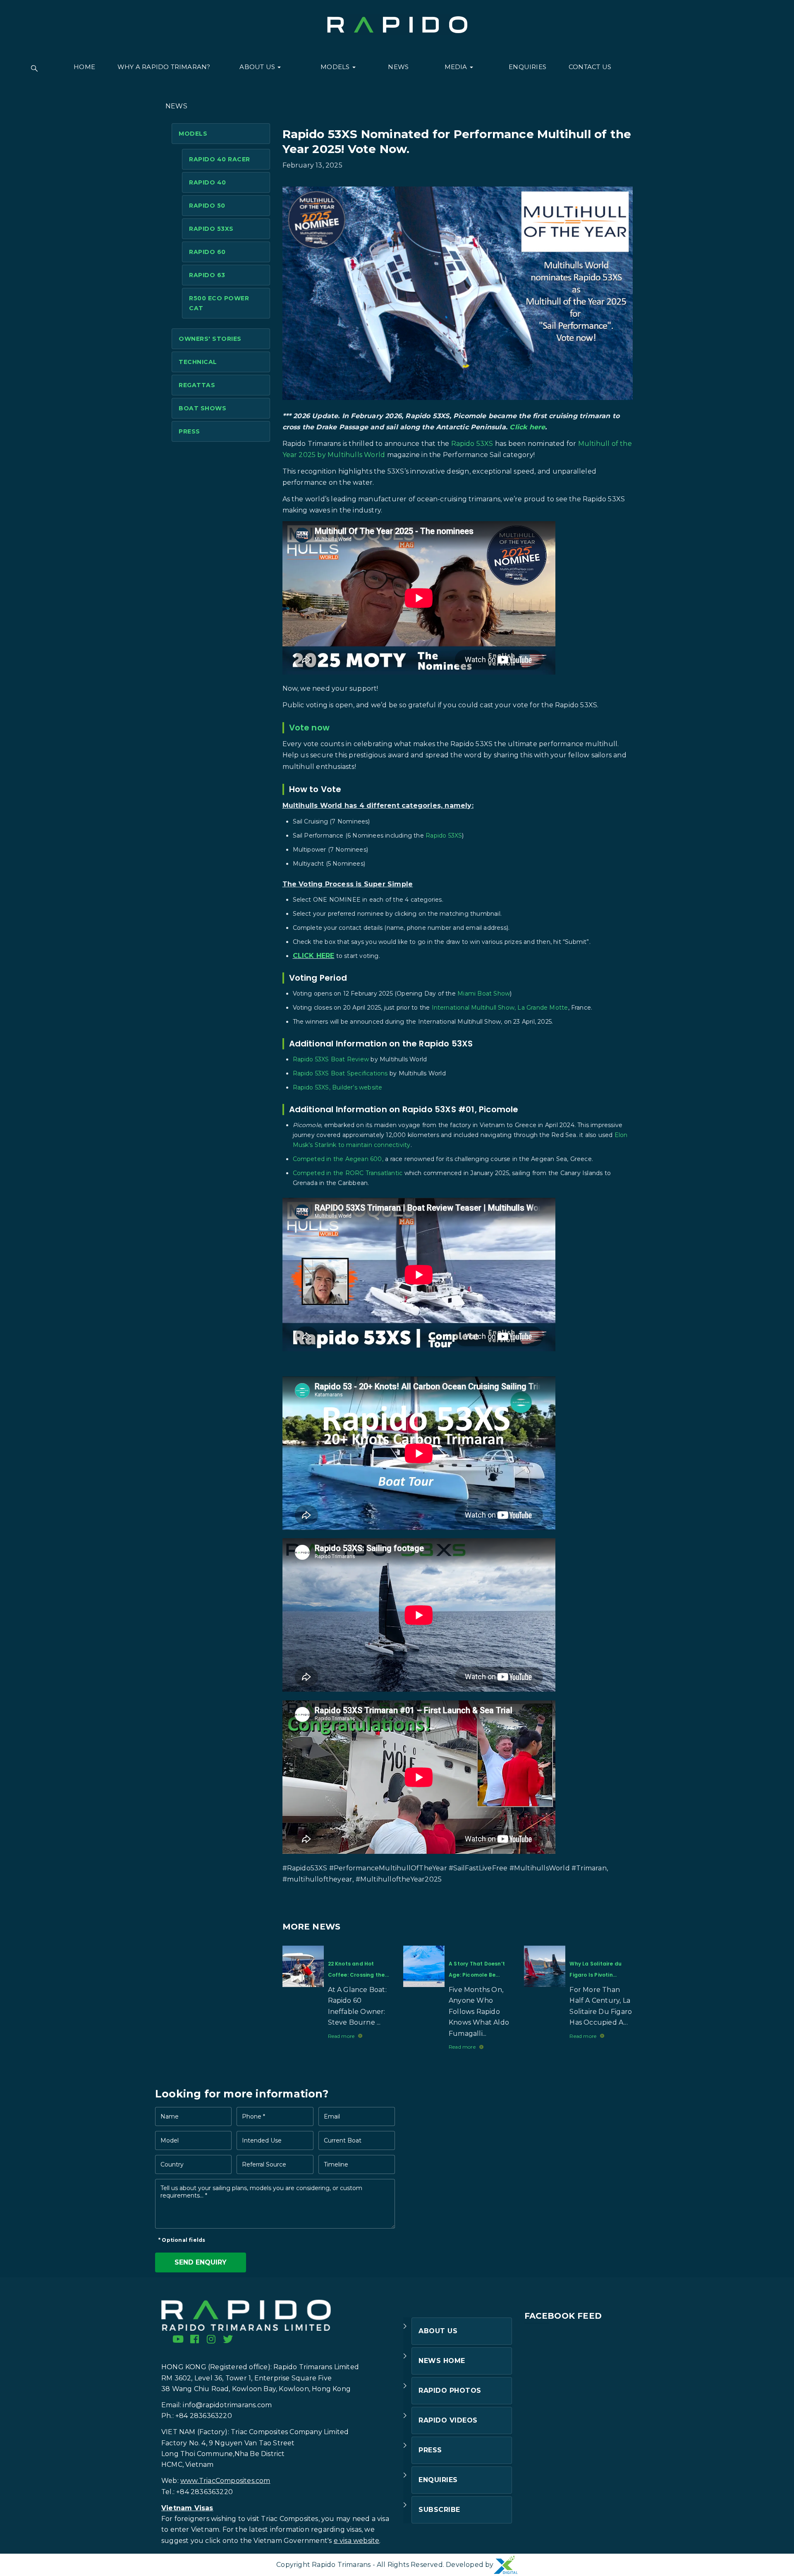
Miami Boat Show (484, 994)
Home (84, 67)
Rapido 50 (207, 206)
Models (336, 67)
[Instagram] (211, 2339)
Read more (341, 2036)
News (398, 67)
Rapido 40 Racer (220, 159)
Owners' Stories (210, 339)
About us (258, 67)
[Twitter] (228, 2339)
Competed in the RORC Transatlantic (348, 1173)
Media (457, 67)
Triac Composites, (290, 2519)
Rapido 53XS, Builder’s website (338, 1087)
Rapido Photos (450, 2390)
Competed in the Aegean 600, (338, 1159)
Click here (527, 427)
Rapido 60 (207, 252)
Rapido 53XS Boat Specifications (340, 1073)
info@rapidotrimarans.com (227, 2405)
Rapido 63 (207, 275)
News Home (442, 2361)
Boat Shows (202, 408)
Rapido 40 (208, 182)
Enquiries (527, 67)
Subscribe (439, 2510)
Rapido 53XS (211, 229)
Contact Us (590, 67)
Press (189, 431)
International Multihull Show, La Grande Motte (500, 1008)
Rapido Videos (448, 2420)
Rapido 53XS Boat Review (331, 1059)
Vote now (310, 728)
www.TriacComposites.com (225, 2481)
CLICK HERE (314, 956)
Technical (198, 362)
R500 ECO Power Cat (219, 303)
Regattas (197, 385)
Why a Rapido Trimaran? (164, 67)
